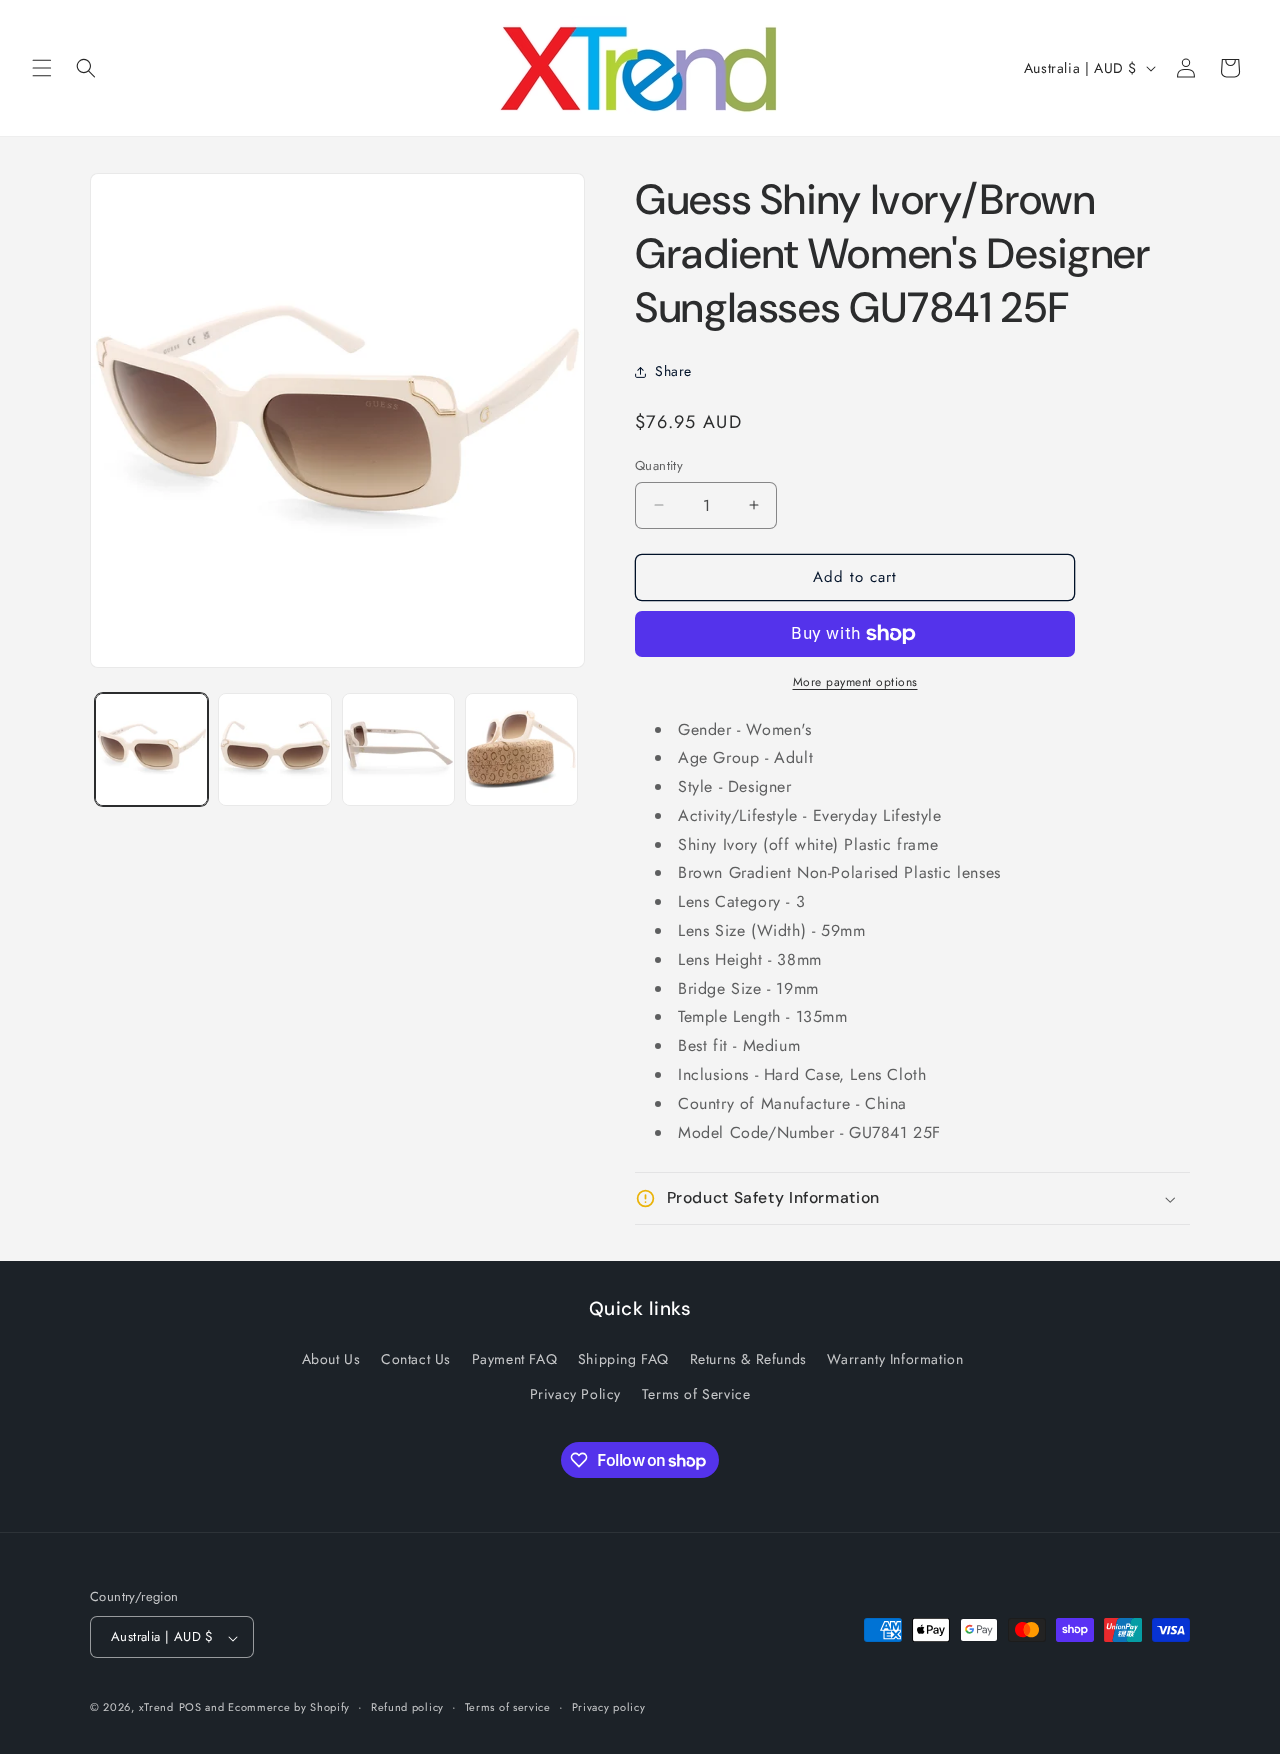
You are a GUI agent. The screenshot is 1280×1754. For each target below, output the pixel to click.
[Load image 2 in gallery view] (274, 749)
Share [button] (673, 371)
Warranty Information (895, 1359)
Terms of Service (696, 1394)
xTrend (156, 1708)
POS (190, 1708)
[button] (42, 68)
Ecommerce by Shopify (289, 1708)
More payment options (855, 682)
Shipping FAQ (623, 1359)
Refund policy (407, 1707)
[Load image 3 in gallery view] (398, 749)
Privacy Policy (575, 1394)
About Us (331, 1359)
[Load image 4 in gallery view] (521, 749)
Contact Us (416, 1359)
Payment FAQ (515, 1359)
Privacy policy (609, 1707)
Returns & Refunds (748, 1359)
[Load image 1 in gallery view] (151, 749)
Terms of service (508, 1707)
